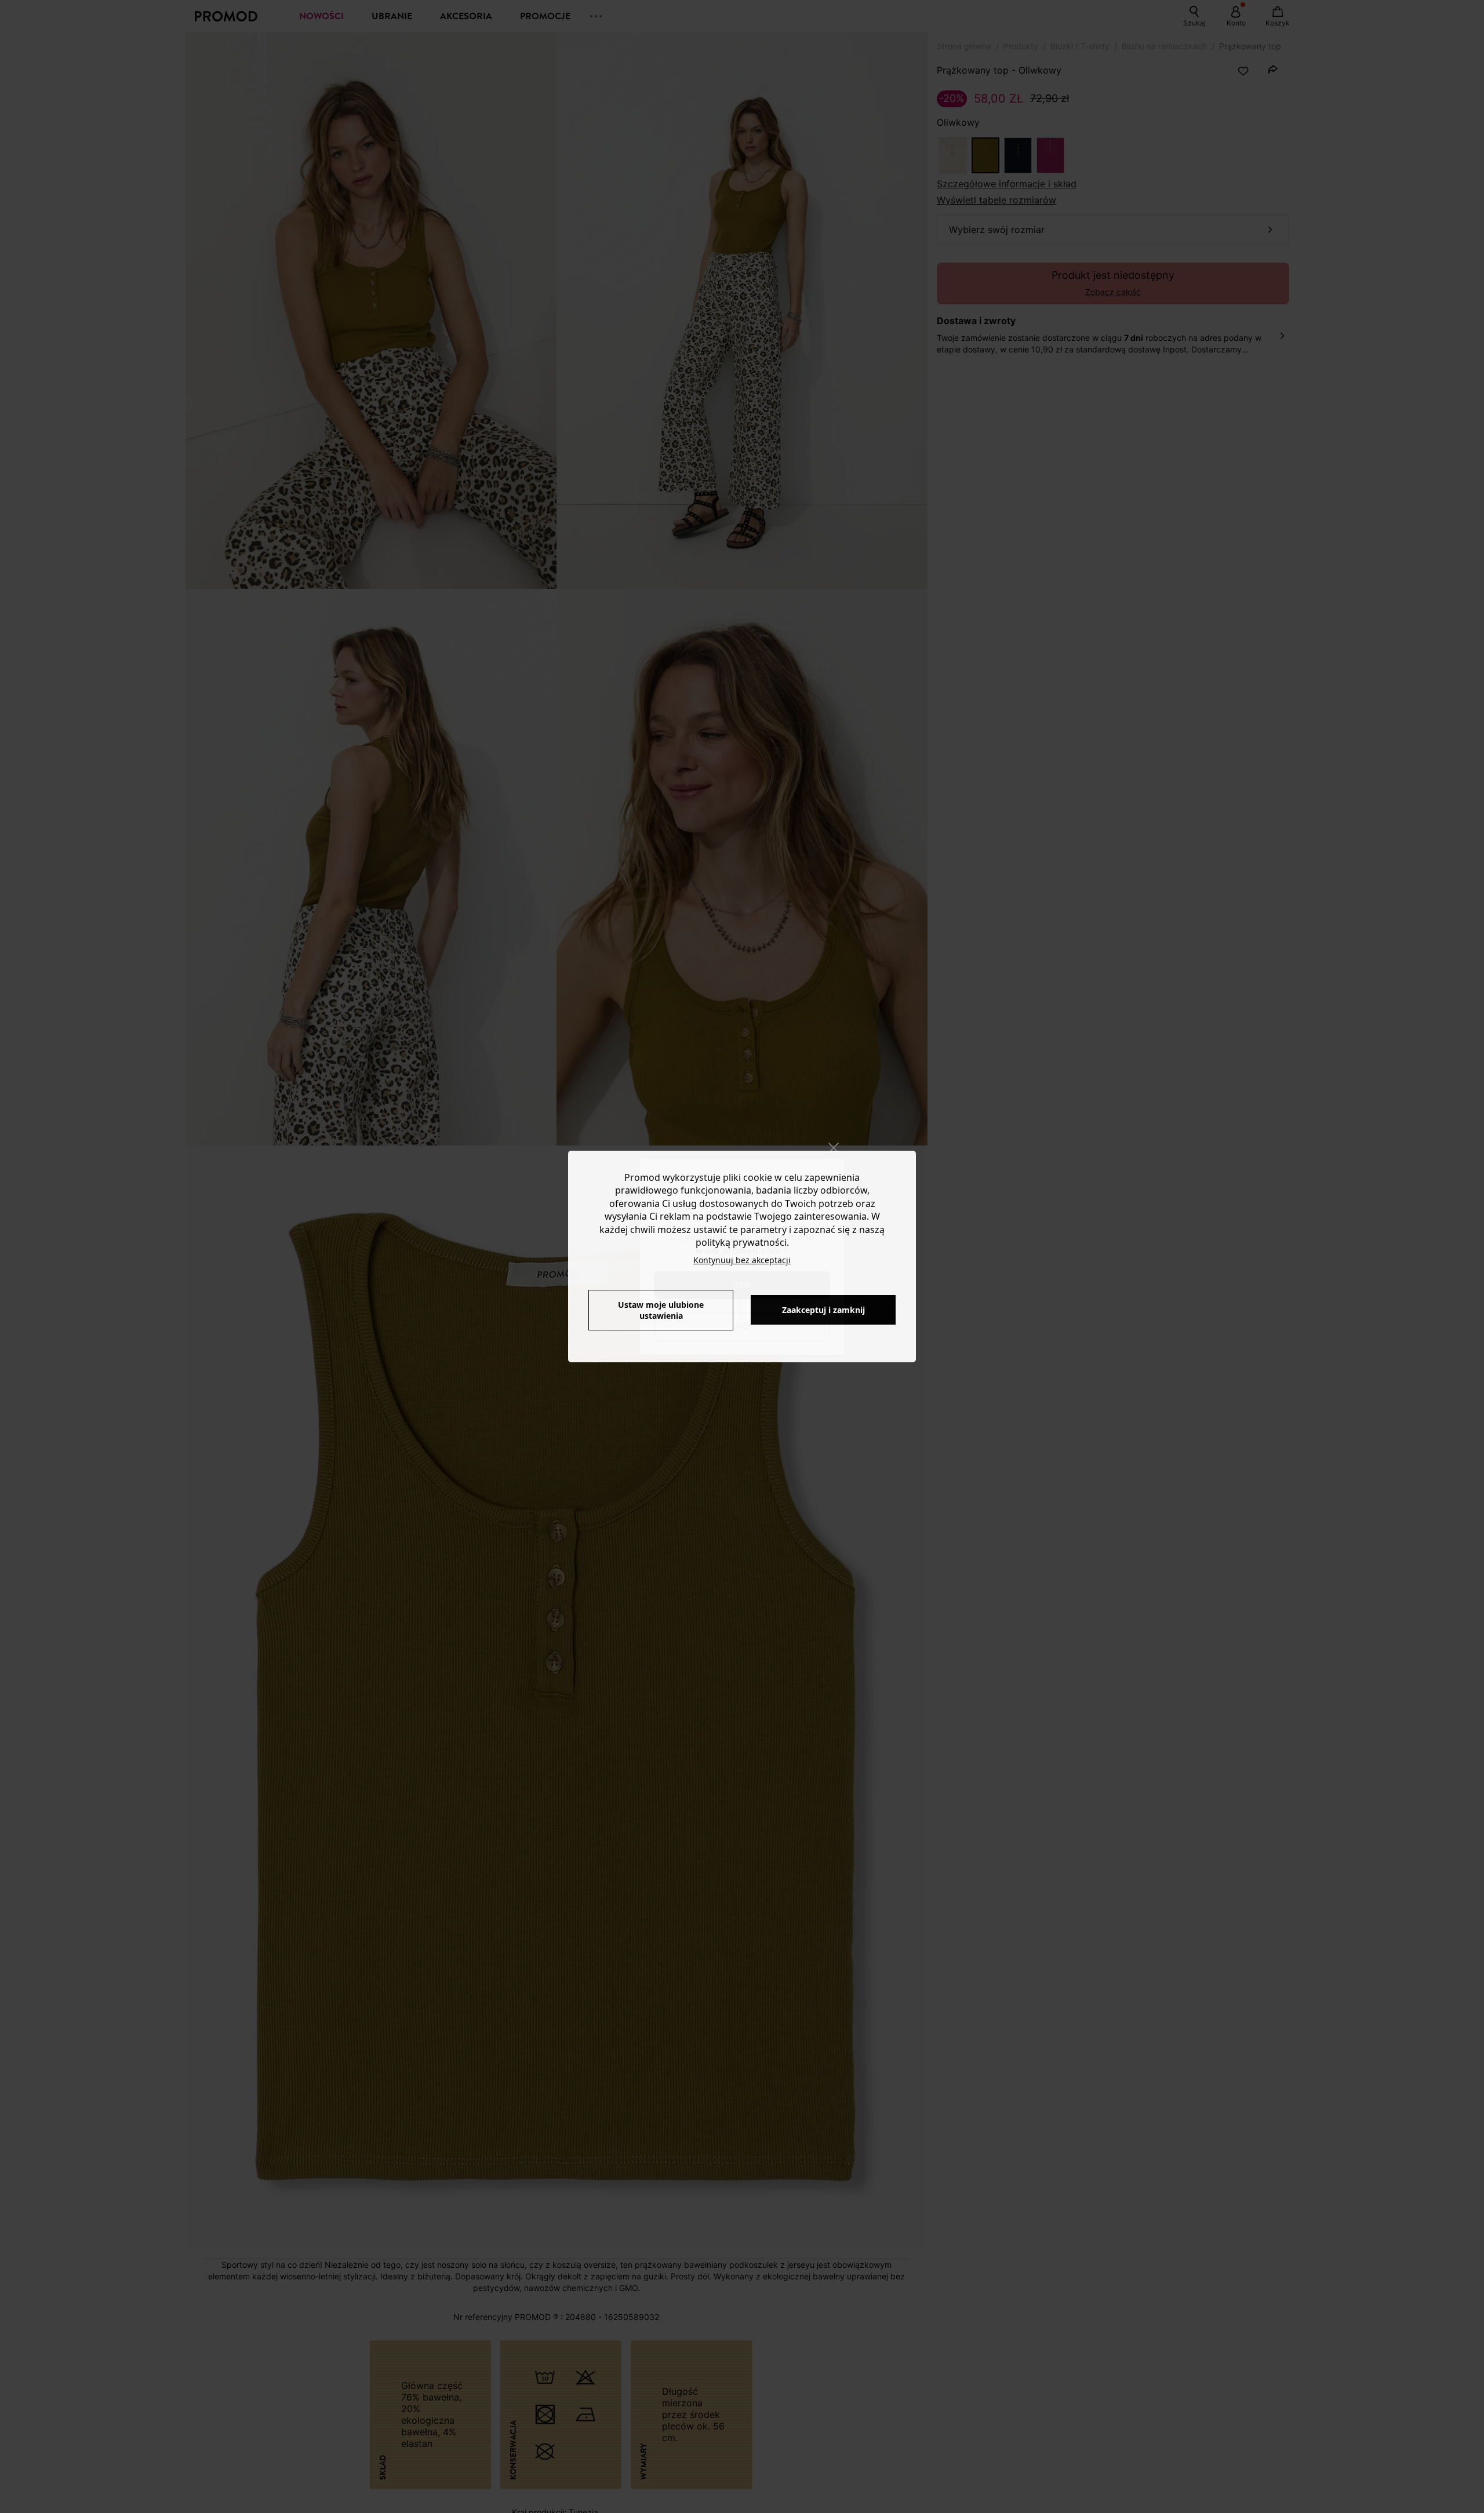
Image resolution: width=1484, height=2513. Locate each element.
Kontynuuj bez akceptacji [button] (742, 1260)
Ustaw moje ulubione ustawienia (661, 1310)
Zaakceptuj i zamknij (823, 1310)
